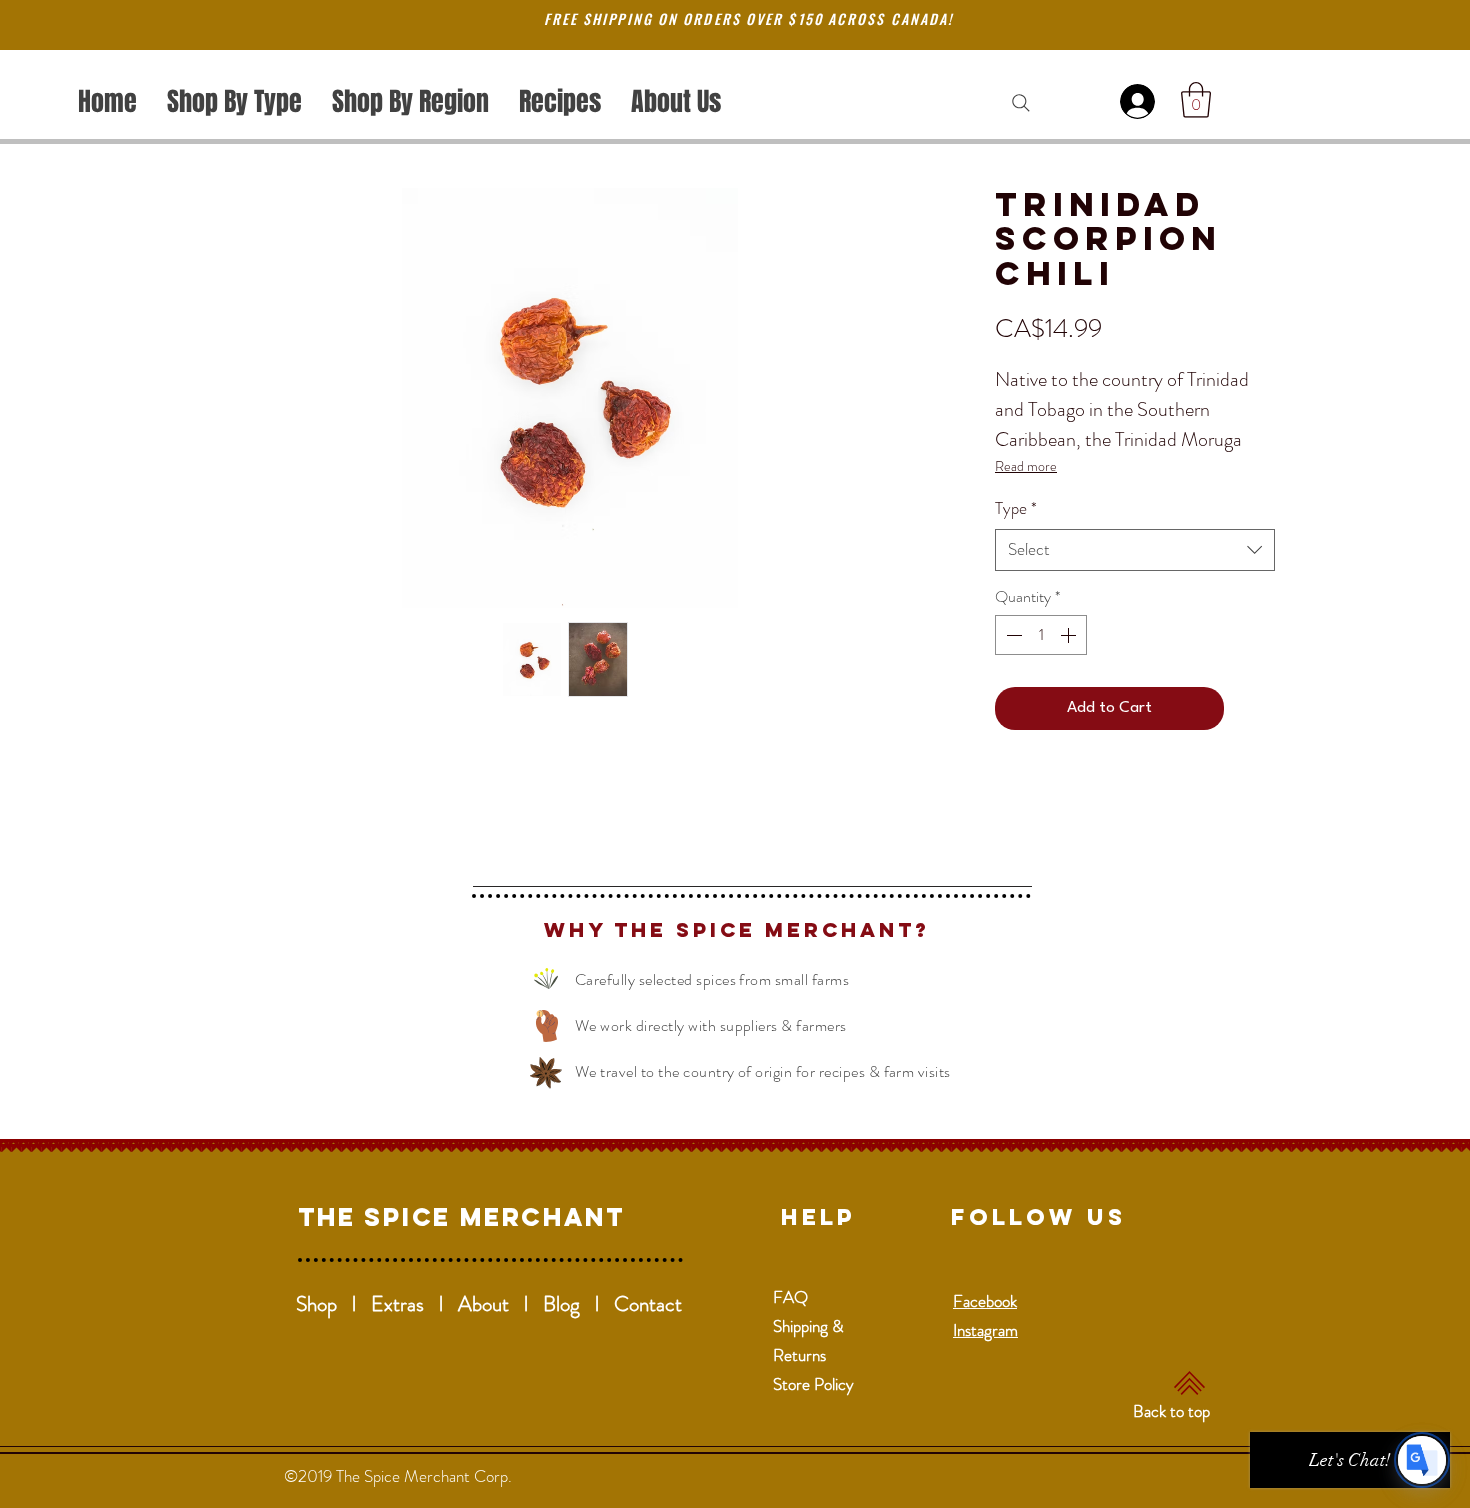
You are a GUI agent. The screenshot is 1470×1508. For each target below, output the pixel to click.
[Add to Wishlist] (1254, 709)
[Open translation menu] (1422, 1460)
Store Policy (813, 1384)
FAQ (790, 1297)
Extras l (414, 1304)
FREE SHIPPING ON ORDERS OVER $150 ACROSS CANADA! (749, 18)
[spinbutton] (1041, 635)
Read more (1026, 466)
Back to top (1171, 1411)
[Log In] (1141, 101)
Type (1016, 508)
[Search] (1021, 103)
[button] (1196, 100)
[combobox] (1135, 550)
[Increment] (1070, 635)
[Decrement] (1012, 635)
